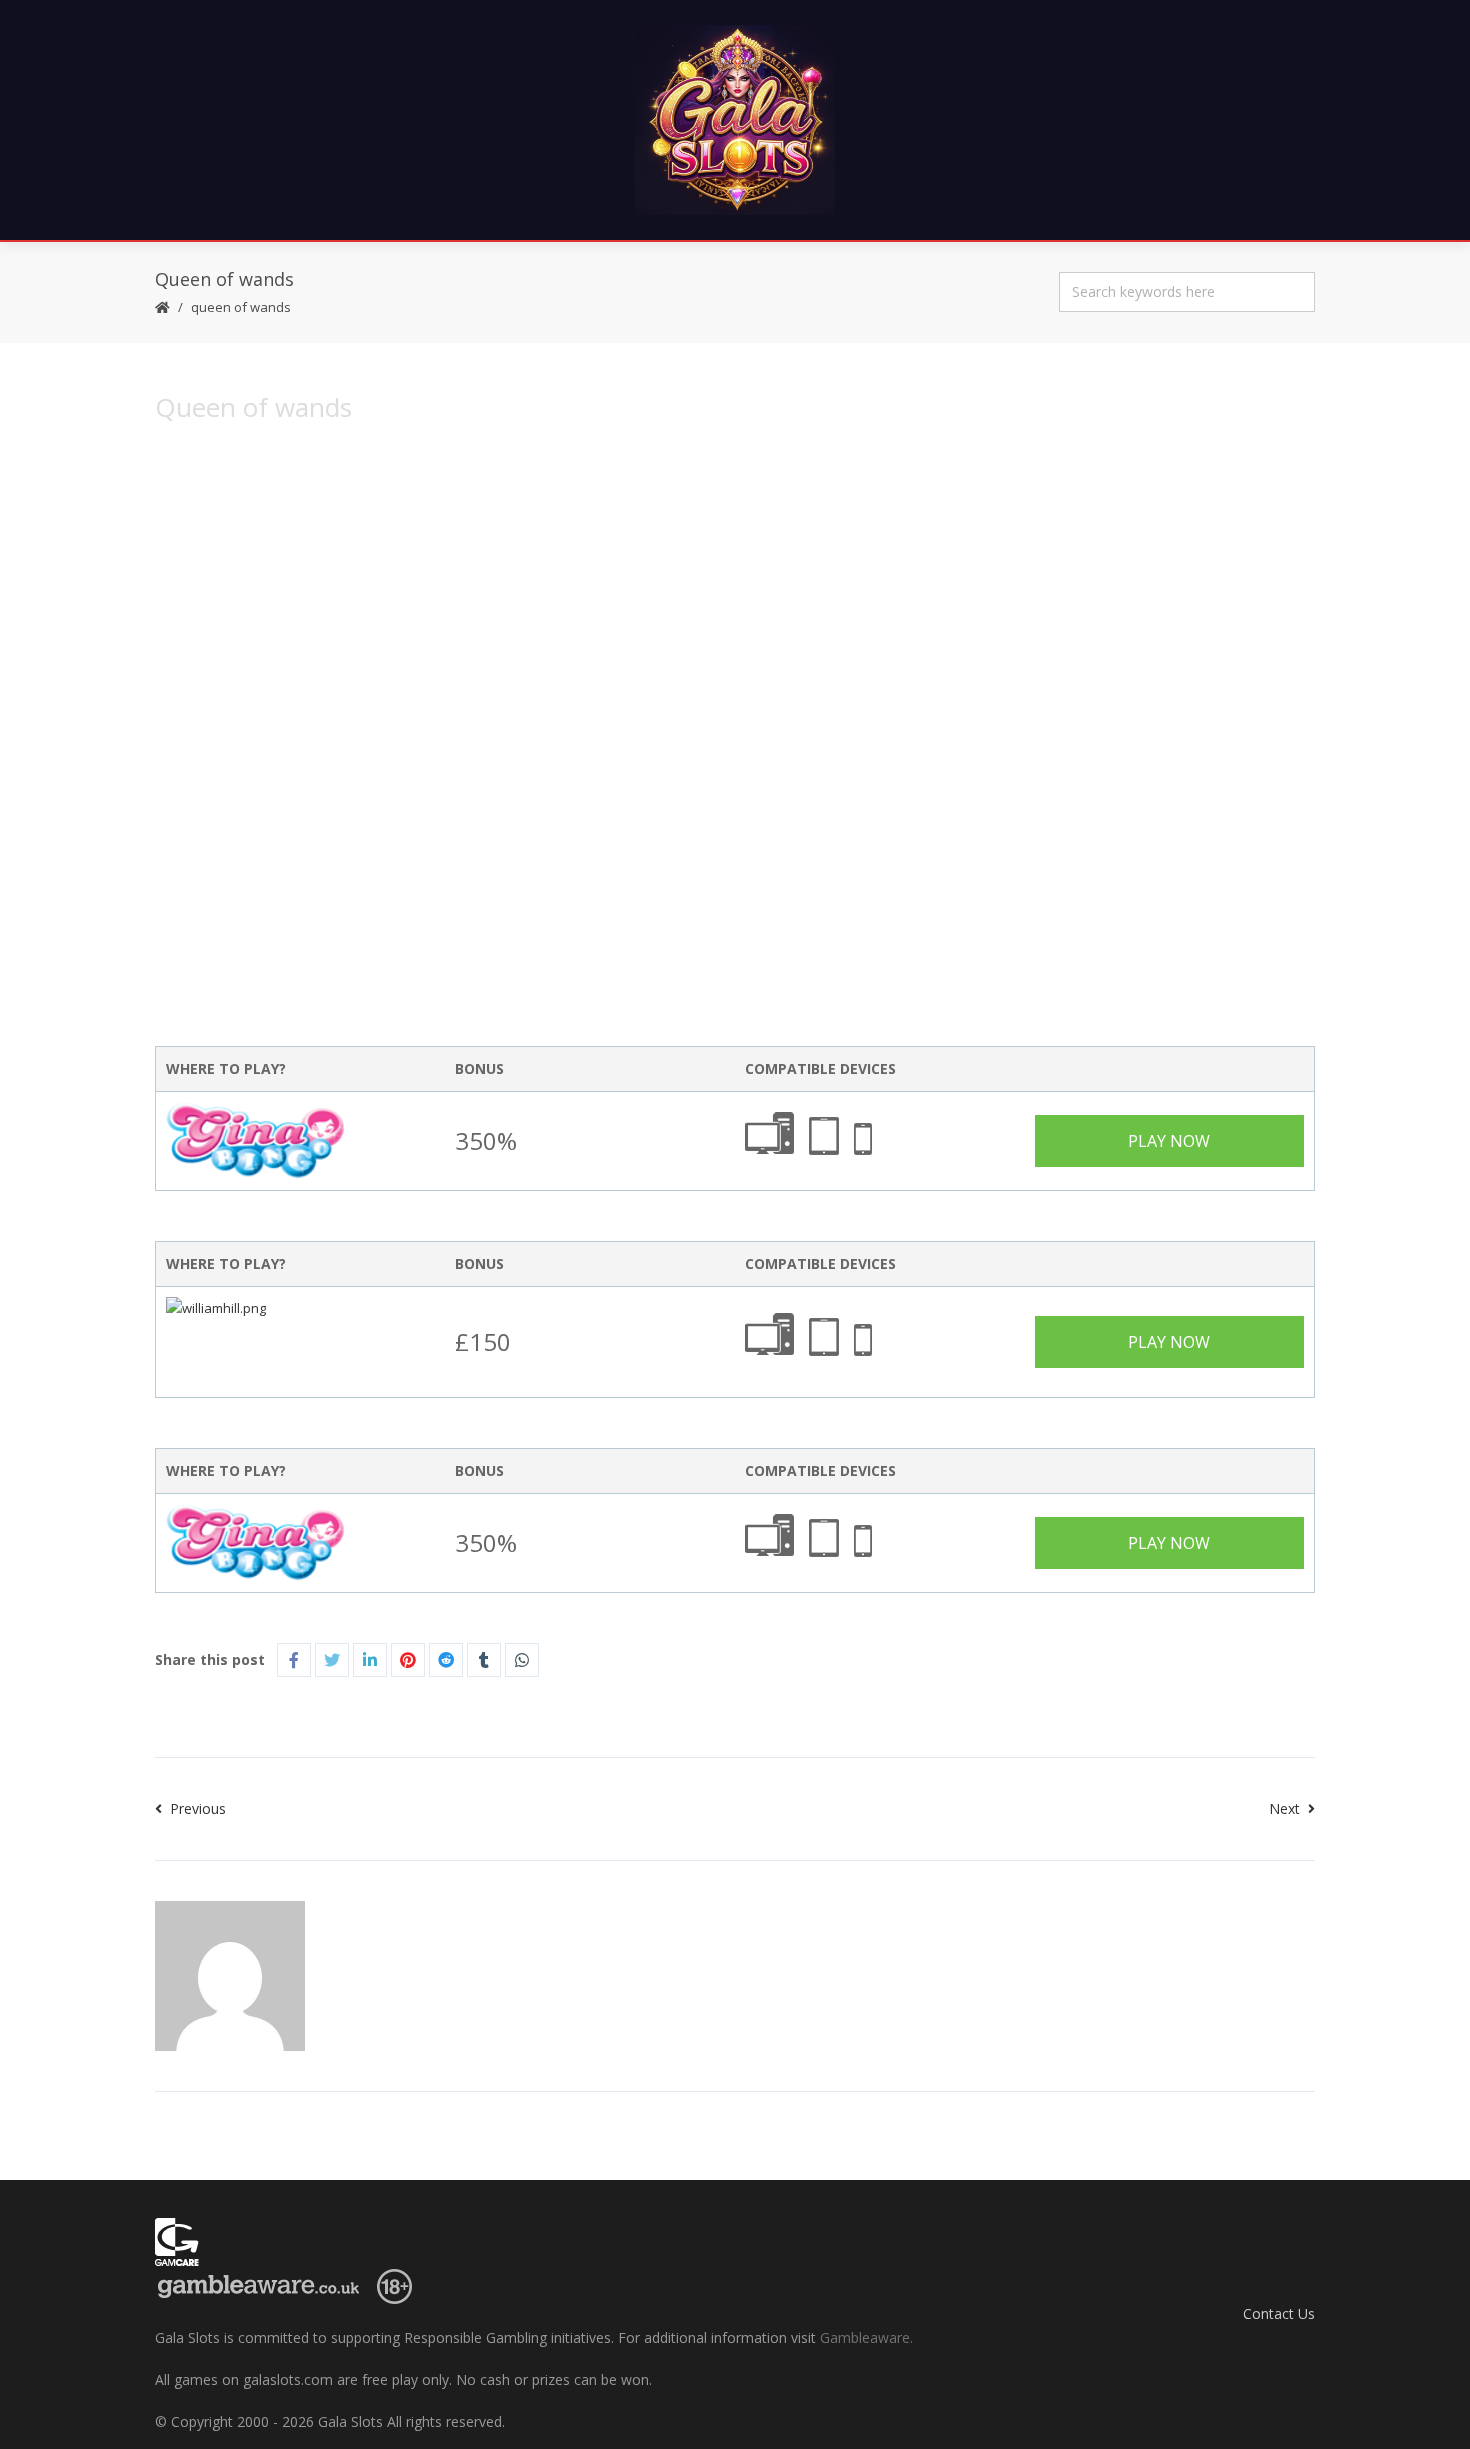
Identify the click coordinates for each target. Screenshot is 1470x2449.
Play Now (1169, 1141)
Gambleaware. (866, 2337)
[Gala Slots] (735, 120)
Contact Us (1279, 2313)
